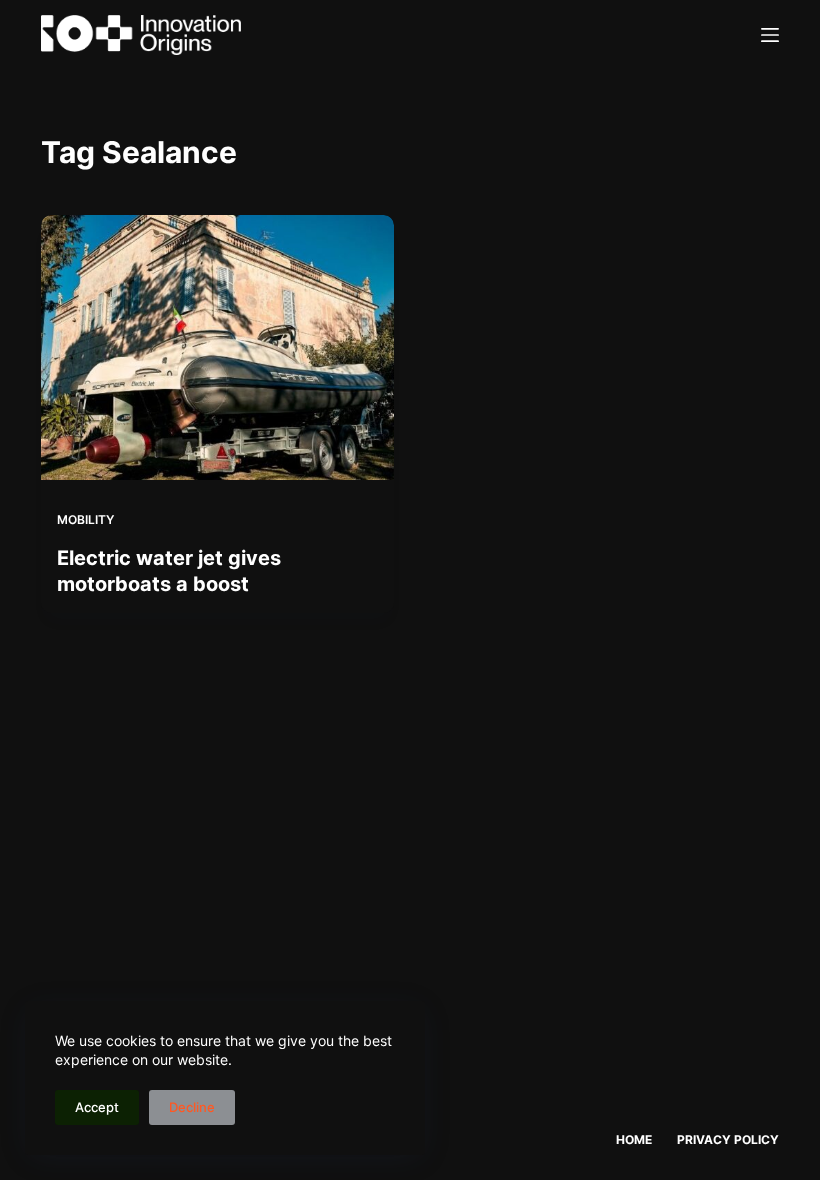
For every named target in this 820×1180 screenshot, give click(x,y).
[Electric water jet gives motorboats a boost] (217, 347)
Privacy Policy (728, 1139)
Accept (97, 1107)
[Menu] (770, 35)
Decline (192, 1107)
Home (634, 1139)
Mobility (85, 519)
